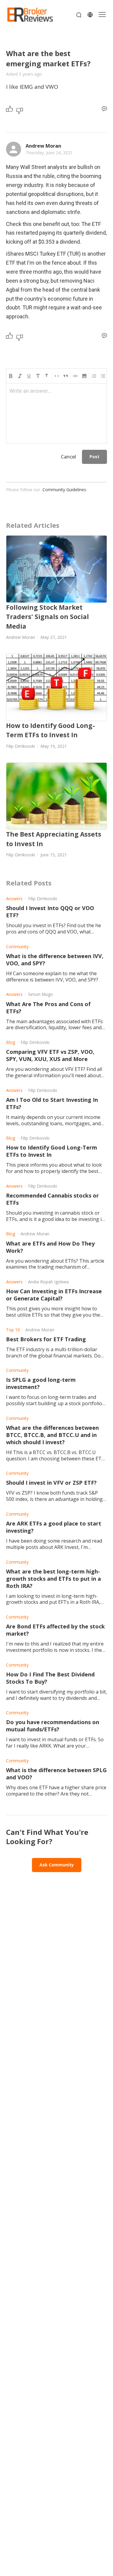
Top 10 (13, 1330)
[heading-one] (38, 376)
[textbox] (56, 394)
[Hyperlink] (75, 376)
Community (17, 947)
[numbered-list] (94, 376)
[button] (84, 376)
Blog (11, 1042)
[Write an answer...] (104, 109)
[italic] (20, 376)
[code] (57, 376)
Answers (14, 899)
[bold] (11, 376)
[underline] (29, 376)
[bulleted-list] (103, 376)
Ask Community (57, 1865)
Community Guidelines (64, 490)
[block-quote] (66, 376)
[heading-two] (47, 376)
